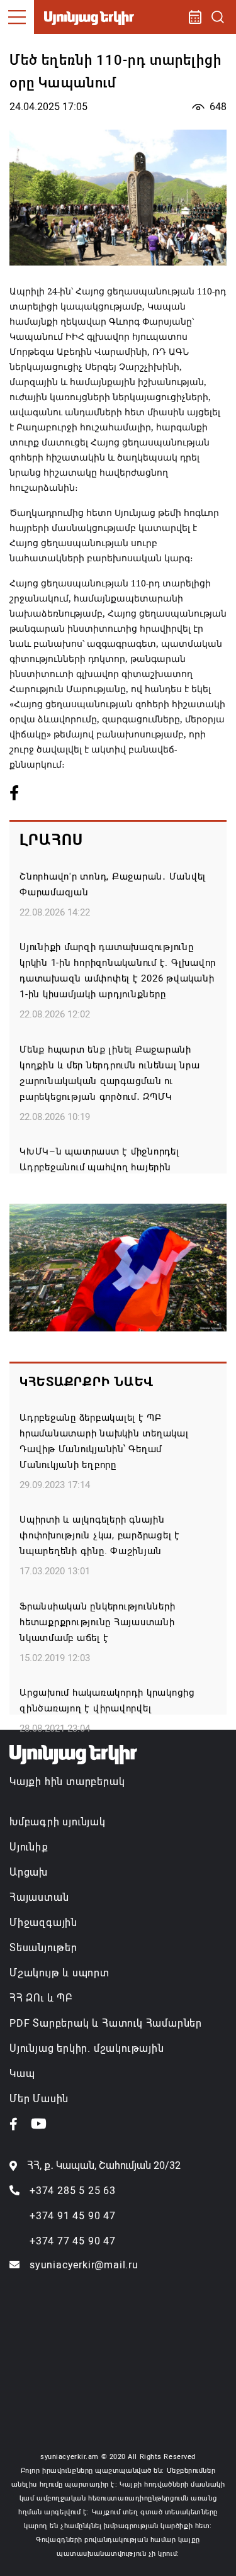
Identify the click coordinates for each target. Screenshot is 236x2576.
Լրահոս (51, 840)
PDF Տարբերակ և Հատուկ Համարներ (106, 2023)
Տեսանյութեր (43, 1948)
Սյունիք (29, 1847)
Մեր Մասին (39, 2099)
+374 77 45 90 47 (73, 2241)
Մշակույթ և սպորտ (59, 1973)
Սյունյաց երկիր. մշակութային (87, 2048)
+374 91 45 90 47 (73, 2216)
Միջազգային (43, 1923)
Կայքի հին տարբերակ (67, 1782)
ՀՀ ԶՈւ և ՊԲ (41, 1998)
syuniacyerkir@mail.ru (84, 2265)
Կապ (22, 2074)
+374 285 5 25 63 (73, 2191)
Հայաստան (39, 1897)
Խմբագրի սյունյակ (58, 1822)
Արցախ (29, 1872)
